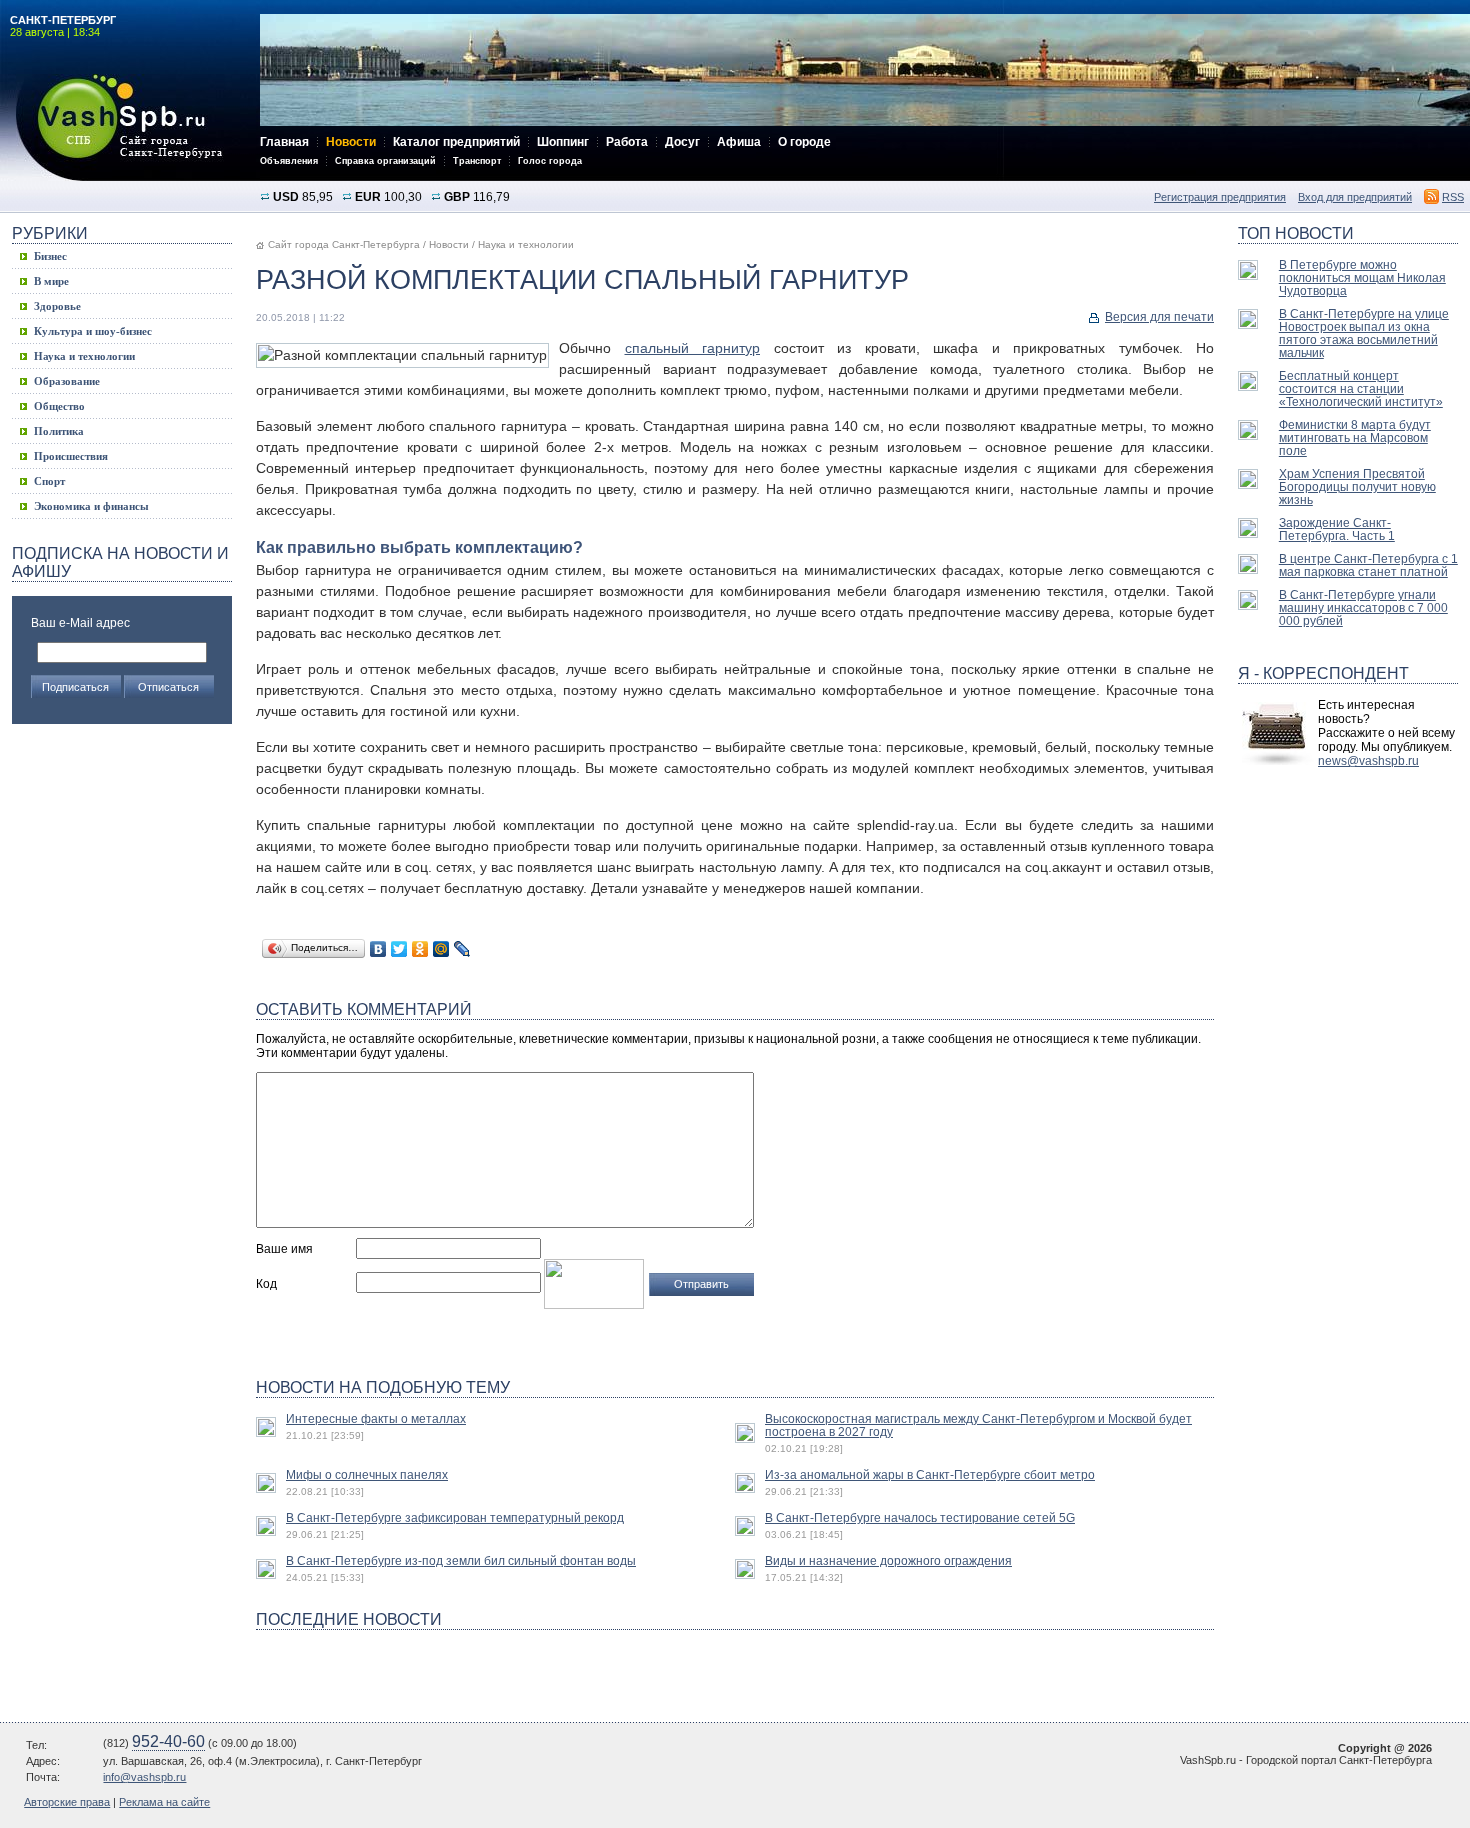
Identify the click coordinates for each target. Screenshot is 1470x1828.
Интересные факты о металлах (376, 1418)
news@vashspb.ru (1368, 761)
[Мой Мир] (441, 949)
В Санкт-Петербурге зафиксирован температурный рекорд (455, 1517)
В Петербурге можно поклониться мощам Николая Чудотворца (1362, 277)
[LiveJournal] (462, 949)
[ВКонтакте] (378, 949)
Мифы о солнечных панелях (367, 1474)
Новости (449, 244)
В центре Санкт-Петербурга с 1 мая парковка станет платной (1368, 565)
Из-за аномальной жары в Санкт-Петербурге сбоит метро (930, 1474)
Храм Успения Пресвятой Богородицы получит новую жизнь (1357, 486)
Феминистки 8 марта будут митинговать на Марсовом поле (1355, 437)
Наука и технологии (526, 244)
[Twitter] (399, 949)
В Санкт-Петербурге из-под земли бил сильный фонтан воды (461, 1560)
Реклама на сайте (164, 1802)
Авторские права (67, 1802)
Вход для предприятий (1355, 197)
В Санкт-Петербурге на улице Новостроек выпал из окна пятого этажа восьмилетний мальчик (1364, 333)
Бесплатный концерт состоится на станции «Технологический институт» (1361, 388)
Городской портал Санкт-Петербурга (130, 127)
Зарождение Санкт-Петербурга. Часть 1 (1337, 529)
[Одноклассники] (420, 949)
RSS (1453, 197)
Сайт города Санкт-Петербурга (344, 244)
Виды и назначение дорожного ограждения (888, 1560)
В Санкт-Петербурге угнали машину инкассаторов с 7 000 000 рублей (1363, 607)
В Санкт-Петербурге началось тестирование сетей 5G (920, 1517)
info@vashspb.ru (144, 1777)
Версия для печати (1159, 317)
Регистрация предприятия (1220, 197)
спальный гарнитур (693, 348)
